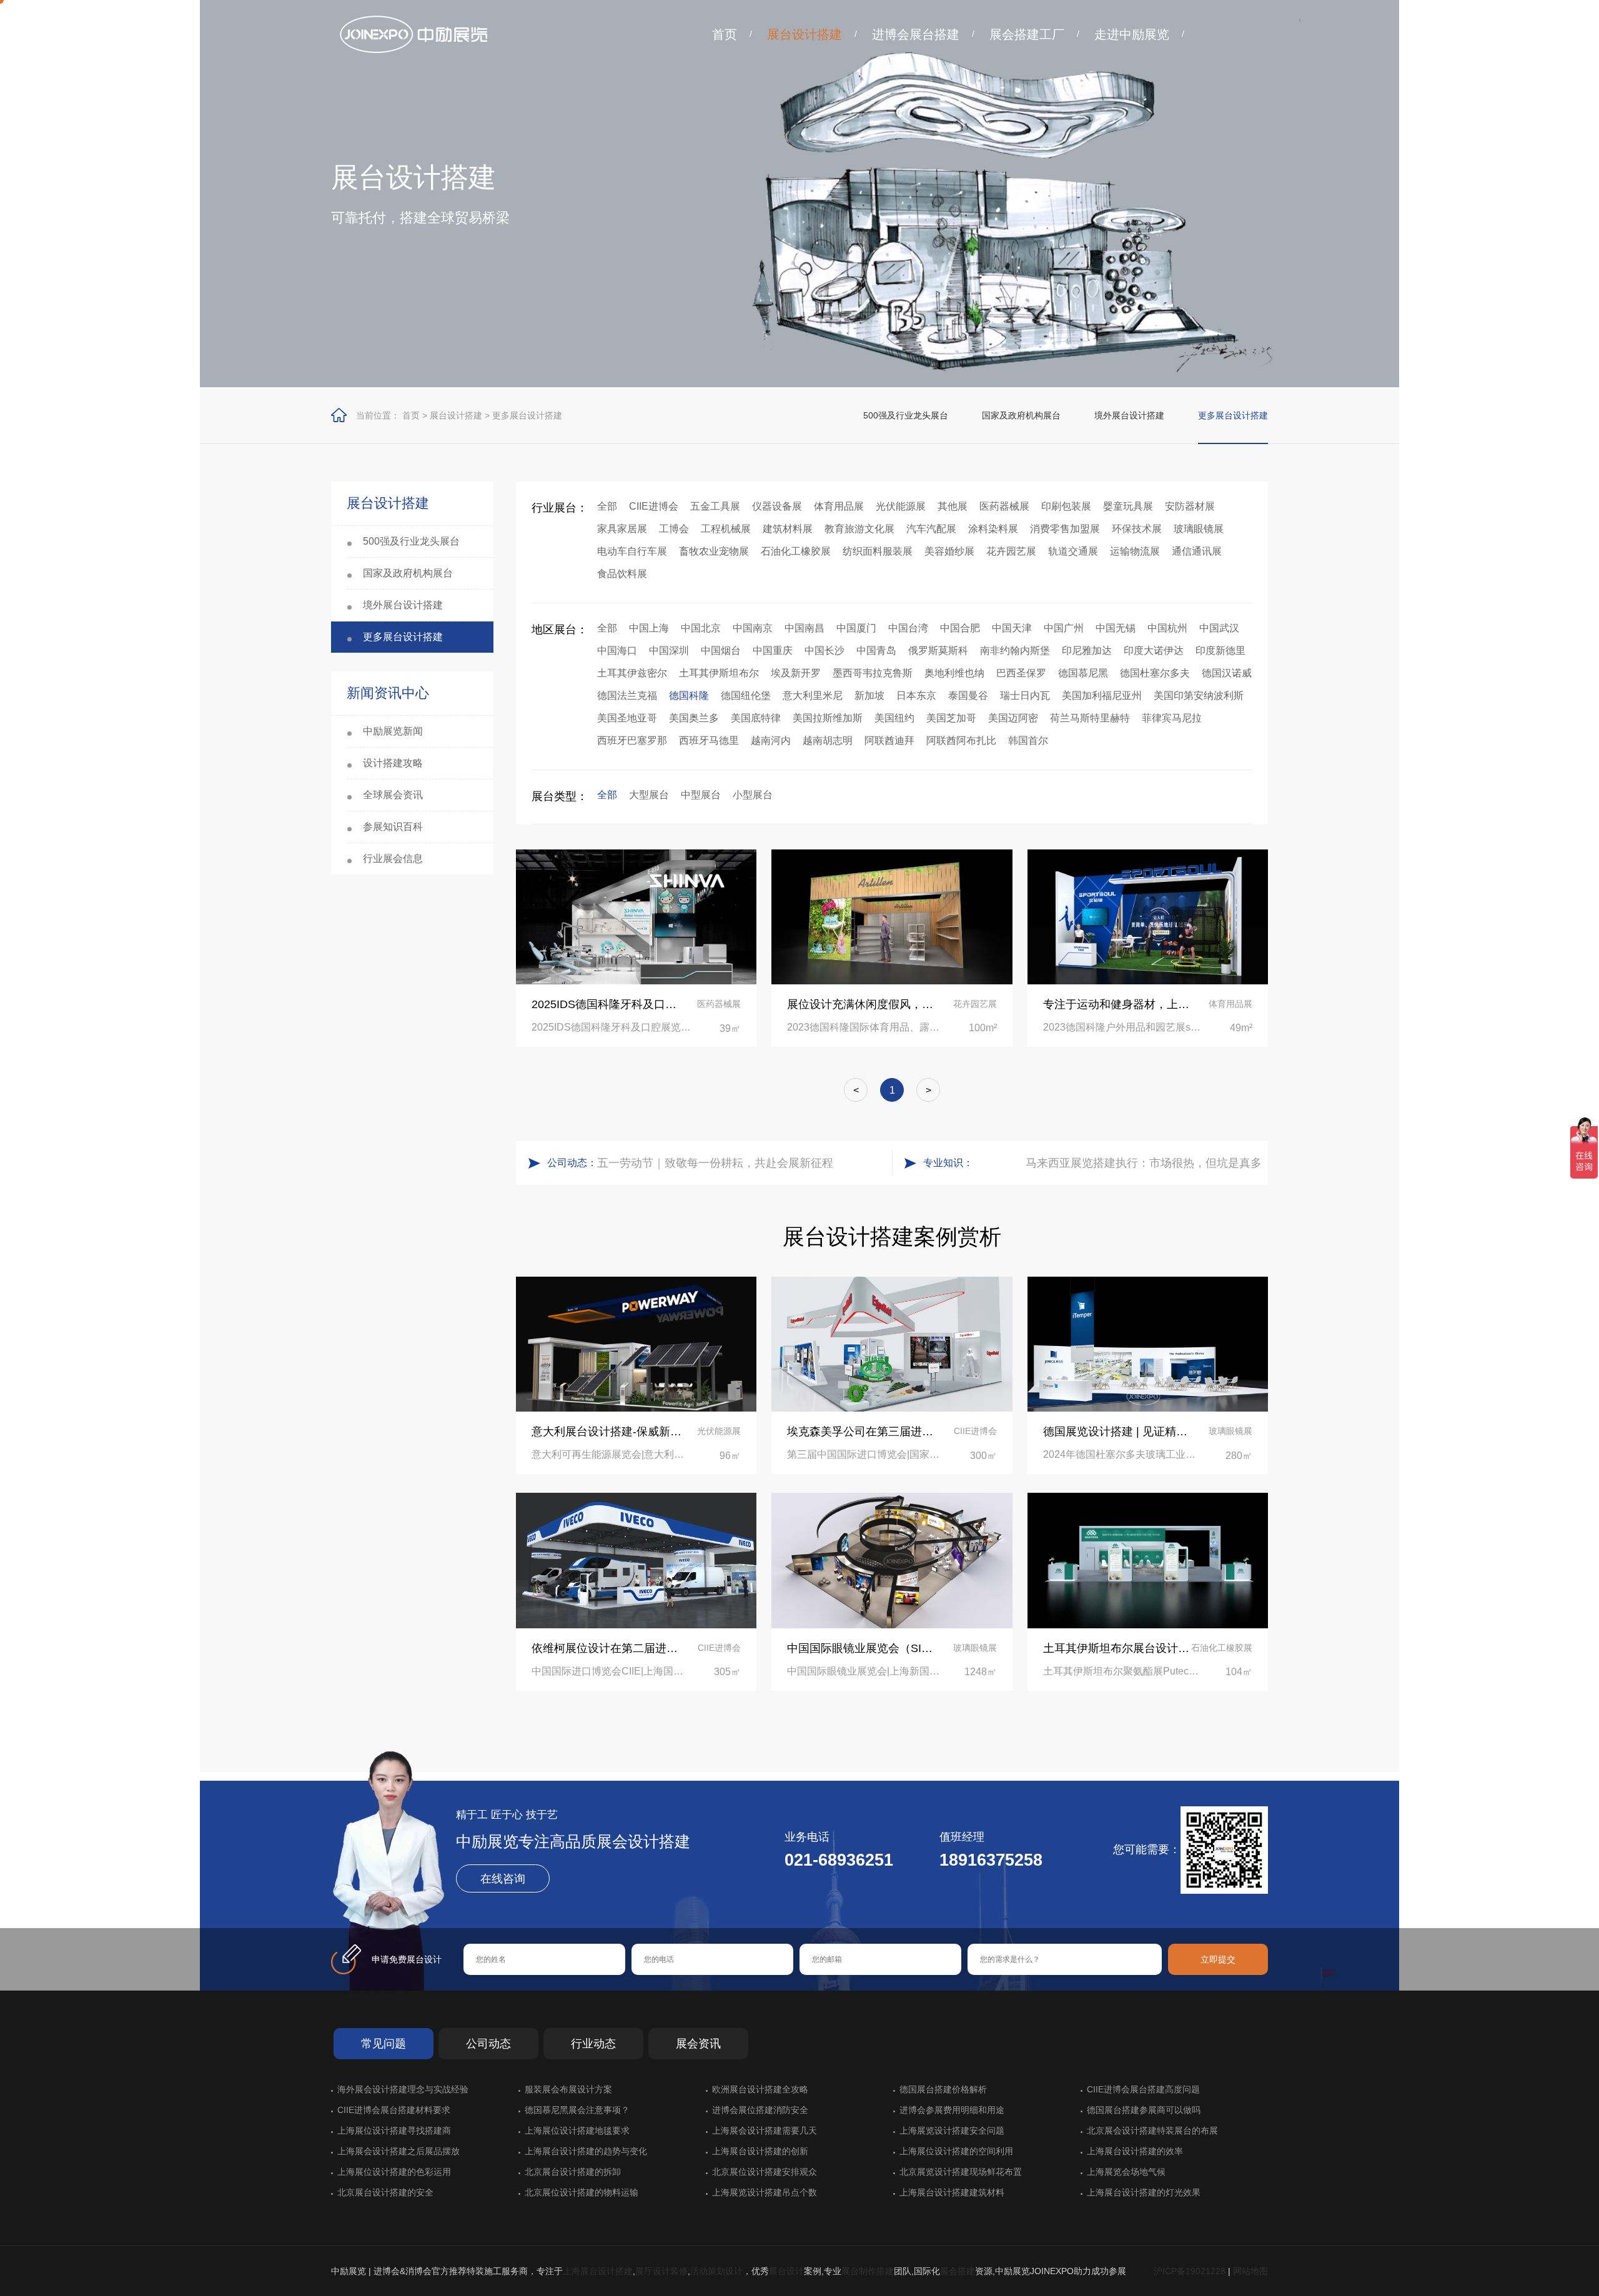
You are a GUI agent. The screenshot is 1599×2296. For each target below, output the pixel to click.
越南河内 (771, 740)
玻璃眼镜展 (1199, 529)
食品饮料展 (622, 574)
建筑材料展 (788, 529)
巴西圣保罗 (1021, 673)
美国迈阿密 (1013, 718)
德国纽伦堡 (746, 695)
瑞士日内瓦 (1025, 695)
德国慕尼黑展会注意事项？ (577, 2110)
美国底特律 (756, 718)
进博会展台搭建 (916, 34)
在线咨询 (503, 1879)
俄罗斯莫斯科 (938, 651)
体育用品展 (839, 506)
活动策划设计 (716, 2271)
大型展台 (649, 795)
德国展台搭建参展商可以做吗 (1144, 2110)
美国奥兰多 (694, 718)
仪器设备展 (777, 506)
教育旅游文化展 (859, 529)
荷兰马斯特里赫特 (1090, 718)
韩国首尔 (1028, 740)
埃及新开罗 (796, 673)
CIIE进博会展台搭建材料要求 (394, 2110)
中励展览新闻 (393, 731)
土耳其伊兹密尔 (632, 673)
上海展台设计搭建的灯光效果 (1144, 2192)
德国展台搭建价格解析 (943, 2089)
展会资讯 (698, 2044)
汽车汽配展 (931, 529)
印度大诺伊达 (1154, 651)
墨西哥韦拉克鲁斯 (873, 673)
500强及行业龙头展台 (906, 415)
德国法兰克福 (627, 695)
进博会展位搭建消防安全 (760, 2110)
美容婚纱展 (949, 551)
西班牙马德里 (709, 740)
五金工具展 (715, 506)
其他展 (953, 506)
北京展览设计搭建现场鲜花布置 (961, 2172)
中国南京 (753, 628)
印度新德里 (1220, 651)
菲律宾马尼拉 (1172, 718)
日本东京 (916, 695)
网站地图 (1250, 2271)
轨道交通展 (1073, 551)
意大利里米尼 (813, 695)
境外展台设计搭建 (1129, 415)
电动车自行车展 (632, 551)
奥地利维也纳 (954, 673)
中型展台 (701, 795)
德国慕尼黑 (1083, 673)
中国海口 (617, 651)
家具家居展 (622, 529)
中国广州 (1064, 628)
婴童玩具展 (1128, 506)
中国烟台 (721, 651)
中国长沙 (824, 651)
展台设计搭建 (804, 34)
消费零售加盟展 (1065, 529)
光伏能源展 (901, 506)
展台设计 (786, 2271)
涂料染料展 (993, 529)
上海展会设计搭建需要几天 (765, 2130)
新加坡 (869, 695)
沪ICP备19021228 (1190, 2271)
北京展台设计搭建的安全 (385, 2192)
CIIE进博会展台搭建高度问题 (1143, 2089)
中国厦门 (856, 628)
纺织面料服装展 (878, 551)
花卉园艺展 (1011, 551)
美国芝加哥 (951, 718)
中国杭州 (1167, 628)
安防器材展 (1190, 506)
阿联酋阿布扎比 (961, 740)
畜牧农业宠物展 (714, 551)
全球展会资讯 (393, 795)
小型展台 (753, 795)
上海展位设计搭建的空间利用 (956, 2151)
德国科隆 (689, 695)
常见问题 (384, 2044)
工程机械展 (726, 529)
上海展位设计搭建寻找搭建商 (394, 2130)
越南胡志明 (828, 740)
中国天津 (1012, 628)
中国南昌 (804, 628)
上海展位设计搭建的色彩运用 (394, 2172)
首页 (725, 34)
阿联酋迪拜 (889, 740)
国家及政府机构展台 (1021, 415)
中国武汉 (1219, 628)
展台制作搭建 (868, 2271)
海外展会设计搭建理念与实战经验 (403, 2089)
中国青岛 (876, 651)
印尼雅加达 (1087, 651)
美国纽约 (894, 718)
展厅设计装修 (661, 2271)
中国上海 (649, 628)
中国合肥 (960, 628)
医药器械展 (1004, 506)
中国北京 (701, 628)
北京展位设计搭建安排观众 (765, 2172)
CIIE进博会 (654, 506)
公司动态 (488, 2044)
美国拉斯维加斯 (828, 718)
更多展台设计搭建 (527, 415)
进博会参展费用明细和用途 (952, 2110)
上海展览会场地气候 (1126, 2172)
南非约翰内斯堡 (1015, 651)
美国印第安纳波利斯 (1199, 695)
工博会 (674, 529)
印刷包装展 (1066, 506)
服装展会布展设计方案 (568, 2089)
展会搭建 (958, 2271)
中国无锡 (1116, 628)
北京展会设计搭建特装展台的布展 (1152, 2130)
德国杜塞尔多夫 (1155, 673)
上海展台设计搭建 (598, 2271)
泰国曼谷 (968, 695)
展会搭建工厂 (1027, 34)
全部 (607, 506)
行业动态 (593, 2044)
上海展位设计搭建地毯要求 (577, 2130)
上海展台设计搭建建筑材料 (952, 2192)
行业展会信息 (393, 859)
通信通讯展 (1197, 551)
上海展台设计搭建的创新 (760, 2151)
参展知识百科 (393, 827)
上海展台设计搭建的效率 (1135, 2151)
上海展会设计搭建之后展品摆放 (399, 2151)
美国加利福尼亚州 (1102, 695)
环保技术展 (1137, 529)
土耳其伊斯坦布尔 (719, 673)
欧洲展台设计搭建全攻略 (760, 2089)
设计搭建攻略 (393, 763)
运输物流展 (1135, 551)
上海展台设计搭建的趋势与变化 (586, 2151)
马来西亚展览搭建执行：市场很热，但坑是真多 (1144, 1163)
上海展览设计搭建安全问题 (952, 2130)
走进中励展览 (1132, 34)
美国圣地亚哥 (627, 718)
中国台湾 (908, 628)
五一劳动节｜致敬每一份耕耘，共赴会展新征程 (715, 1163)
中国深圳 (669, 651)
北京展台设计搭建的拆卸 (573, 2172)
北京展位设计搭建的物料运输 (582, 2192)
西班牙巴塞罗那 (632, 740)
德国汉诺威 (1227, 673)
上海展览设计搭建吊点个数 (765, 2192)
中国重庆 (773, 651)
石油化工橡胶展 (796, 551)
